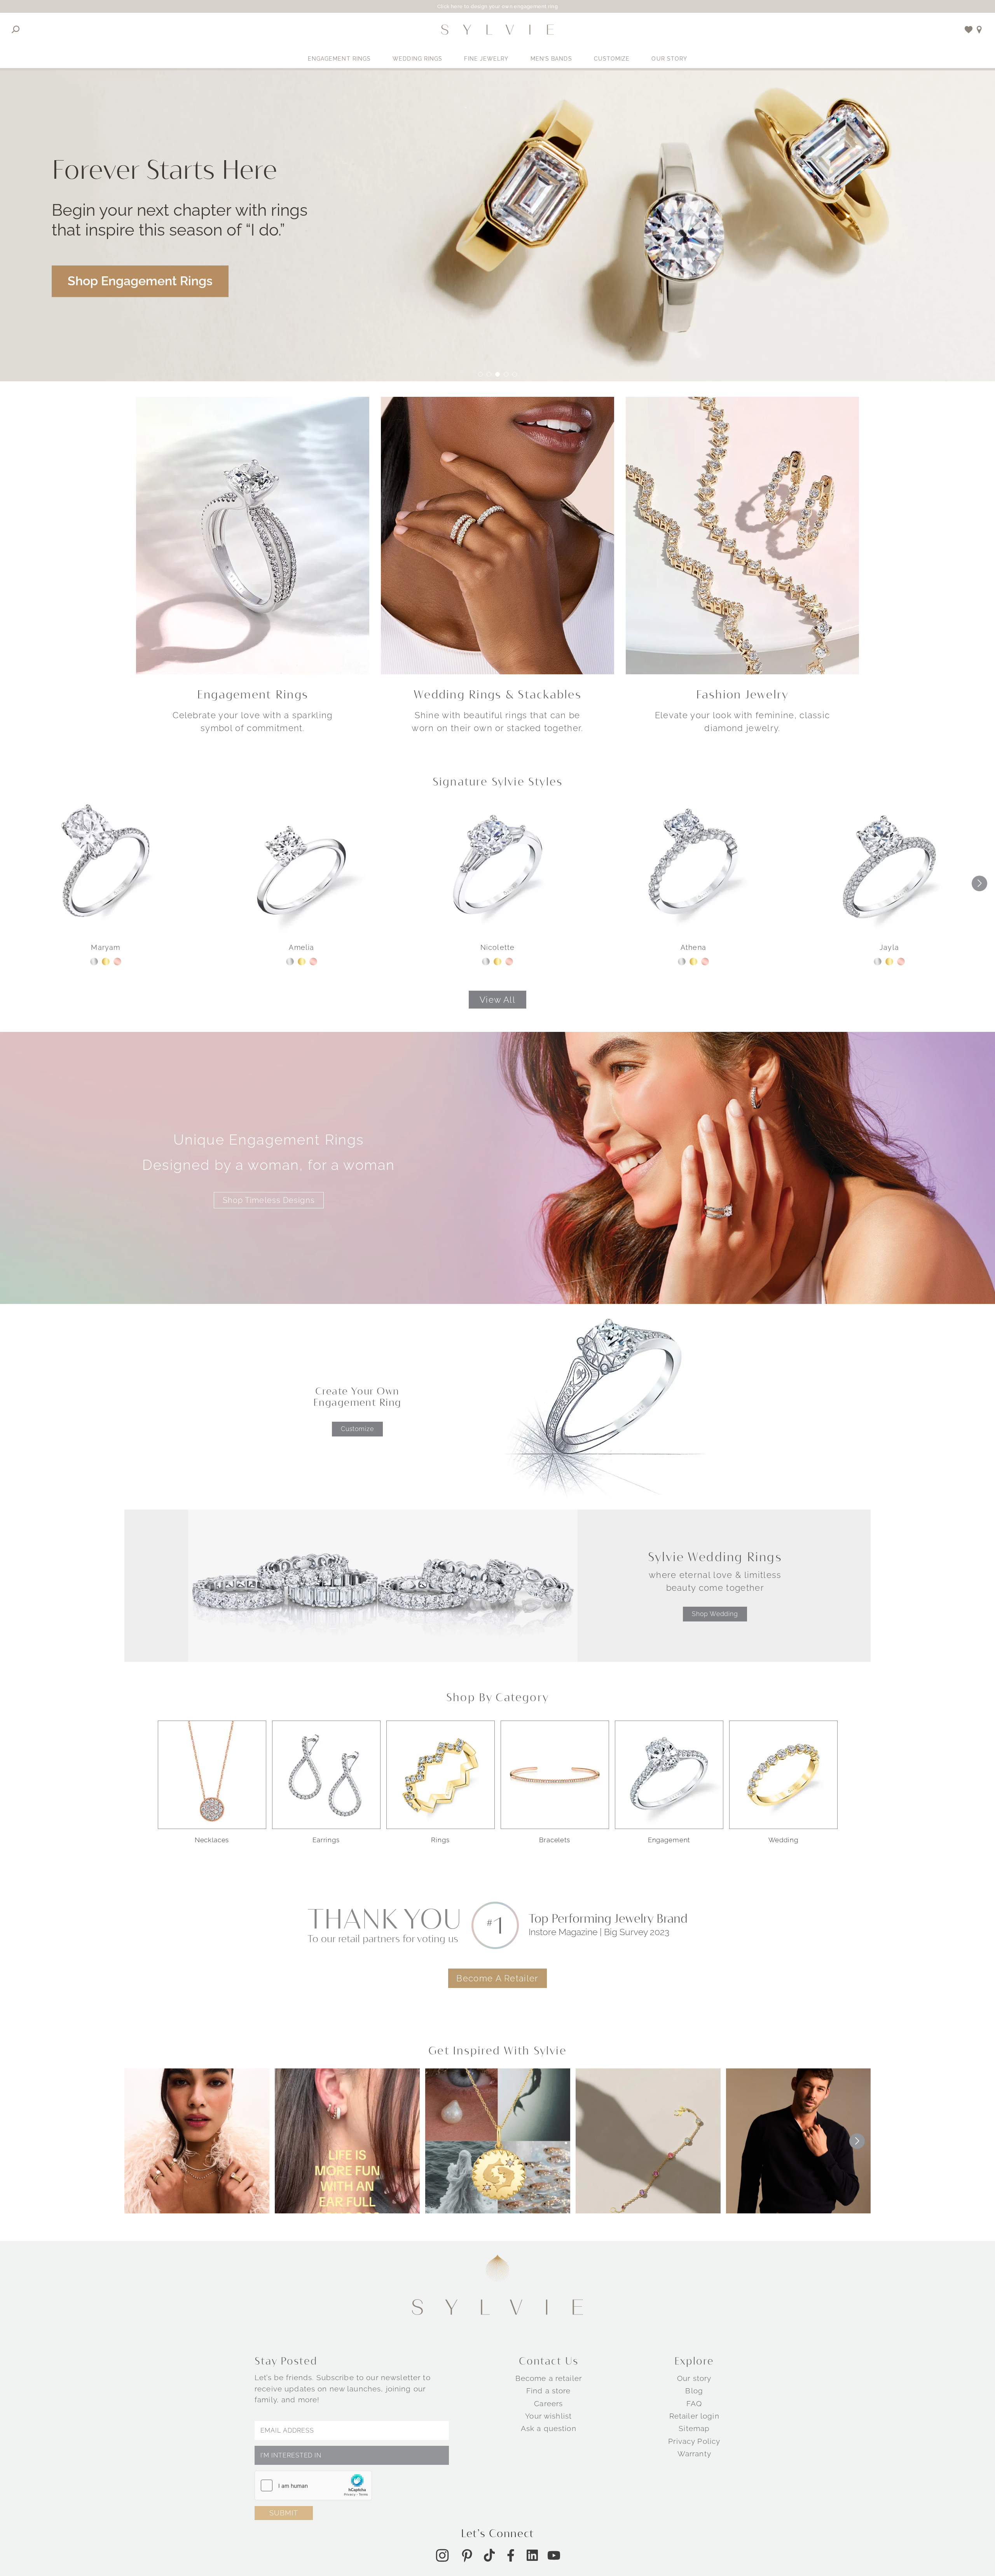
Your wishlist (548, 2415)
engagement (669, 1840)
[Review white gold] (94, 962)
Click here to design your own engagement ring (498, 6)
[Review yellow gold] (106, 962)
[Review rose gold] (117, 962)
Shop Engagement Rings (140, 281)
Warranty (694, 2453)
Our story (694, 2378)
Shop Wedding (715, 1614)
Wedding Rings (417, 59)
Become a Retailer (497, 1978)
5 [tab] (515, 374)
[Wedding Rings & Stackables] (497, 535)
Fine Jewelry (486, 59)
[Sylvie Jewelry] (497, 30)
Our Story (669, 59)
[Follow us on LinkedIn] (532, 2555)
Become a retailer (549, 2378)
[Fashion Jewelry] (742, 535)
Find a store (549, 2391)
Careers (548, 2403)
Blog (694, 2391)
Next (979, 883)
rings (440, 1840)
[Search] (16, 30)
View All (497, 1000)
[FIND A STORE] (979, 30)
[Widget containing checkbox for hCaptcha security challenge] (313, 2485)
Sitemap (694, 2428)
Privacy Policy (694, 2441)
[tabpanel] (497, 226)
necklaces (212, 1840)
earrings (326, 1840)
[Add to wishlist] (969, 30)
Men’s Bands (551, 59)
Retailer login (694, 2415)
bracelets (555, 1840)
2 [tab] (489, 374)
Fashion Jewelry (743, 694)
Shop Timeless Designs (269, 1200)
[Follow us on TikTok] (489, 2555)
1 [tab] (480, 374)
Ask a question (549, 2428)
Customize (612, 59)
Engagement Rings (340, 59)
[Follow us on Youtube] (554, 2555)
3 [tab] (497, 374)
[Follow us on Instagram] (442, 2555)
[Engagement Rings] (253, 535)
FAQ (694, 2403)
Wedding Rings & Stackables (497, 694)
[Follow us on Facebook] (511, 2555)
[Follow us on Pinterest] (467, 2555)
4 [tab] (506, 374)
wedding (783, 1840)
